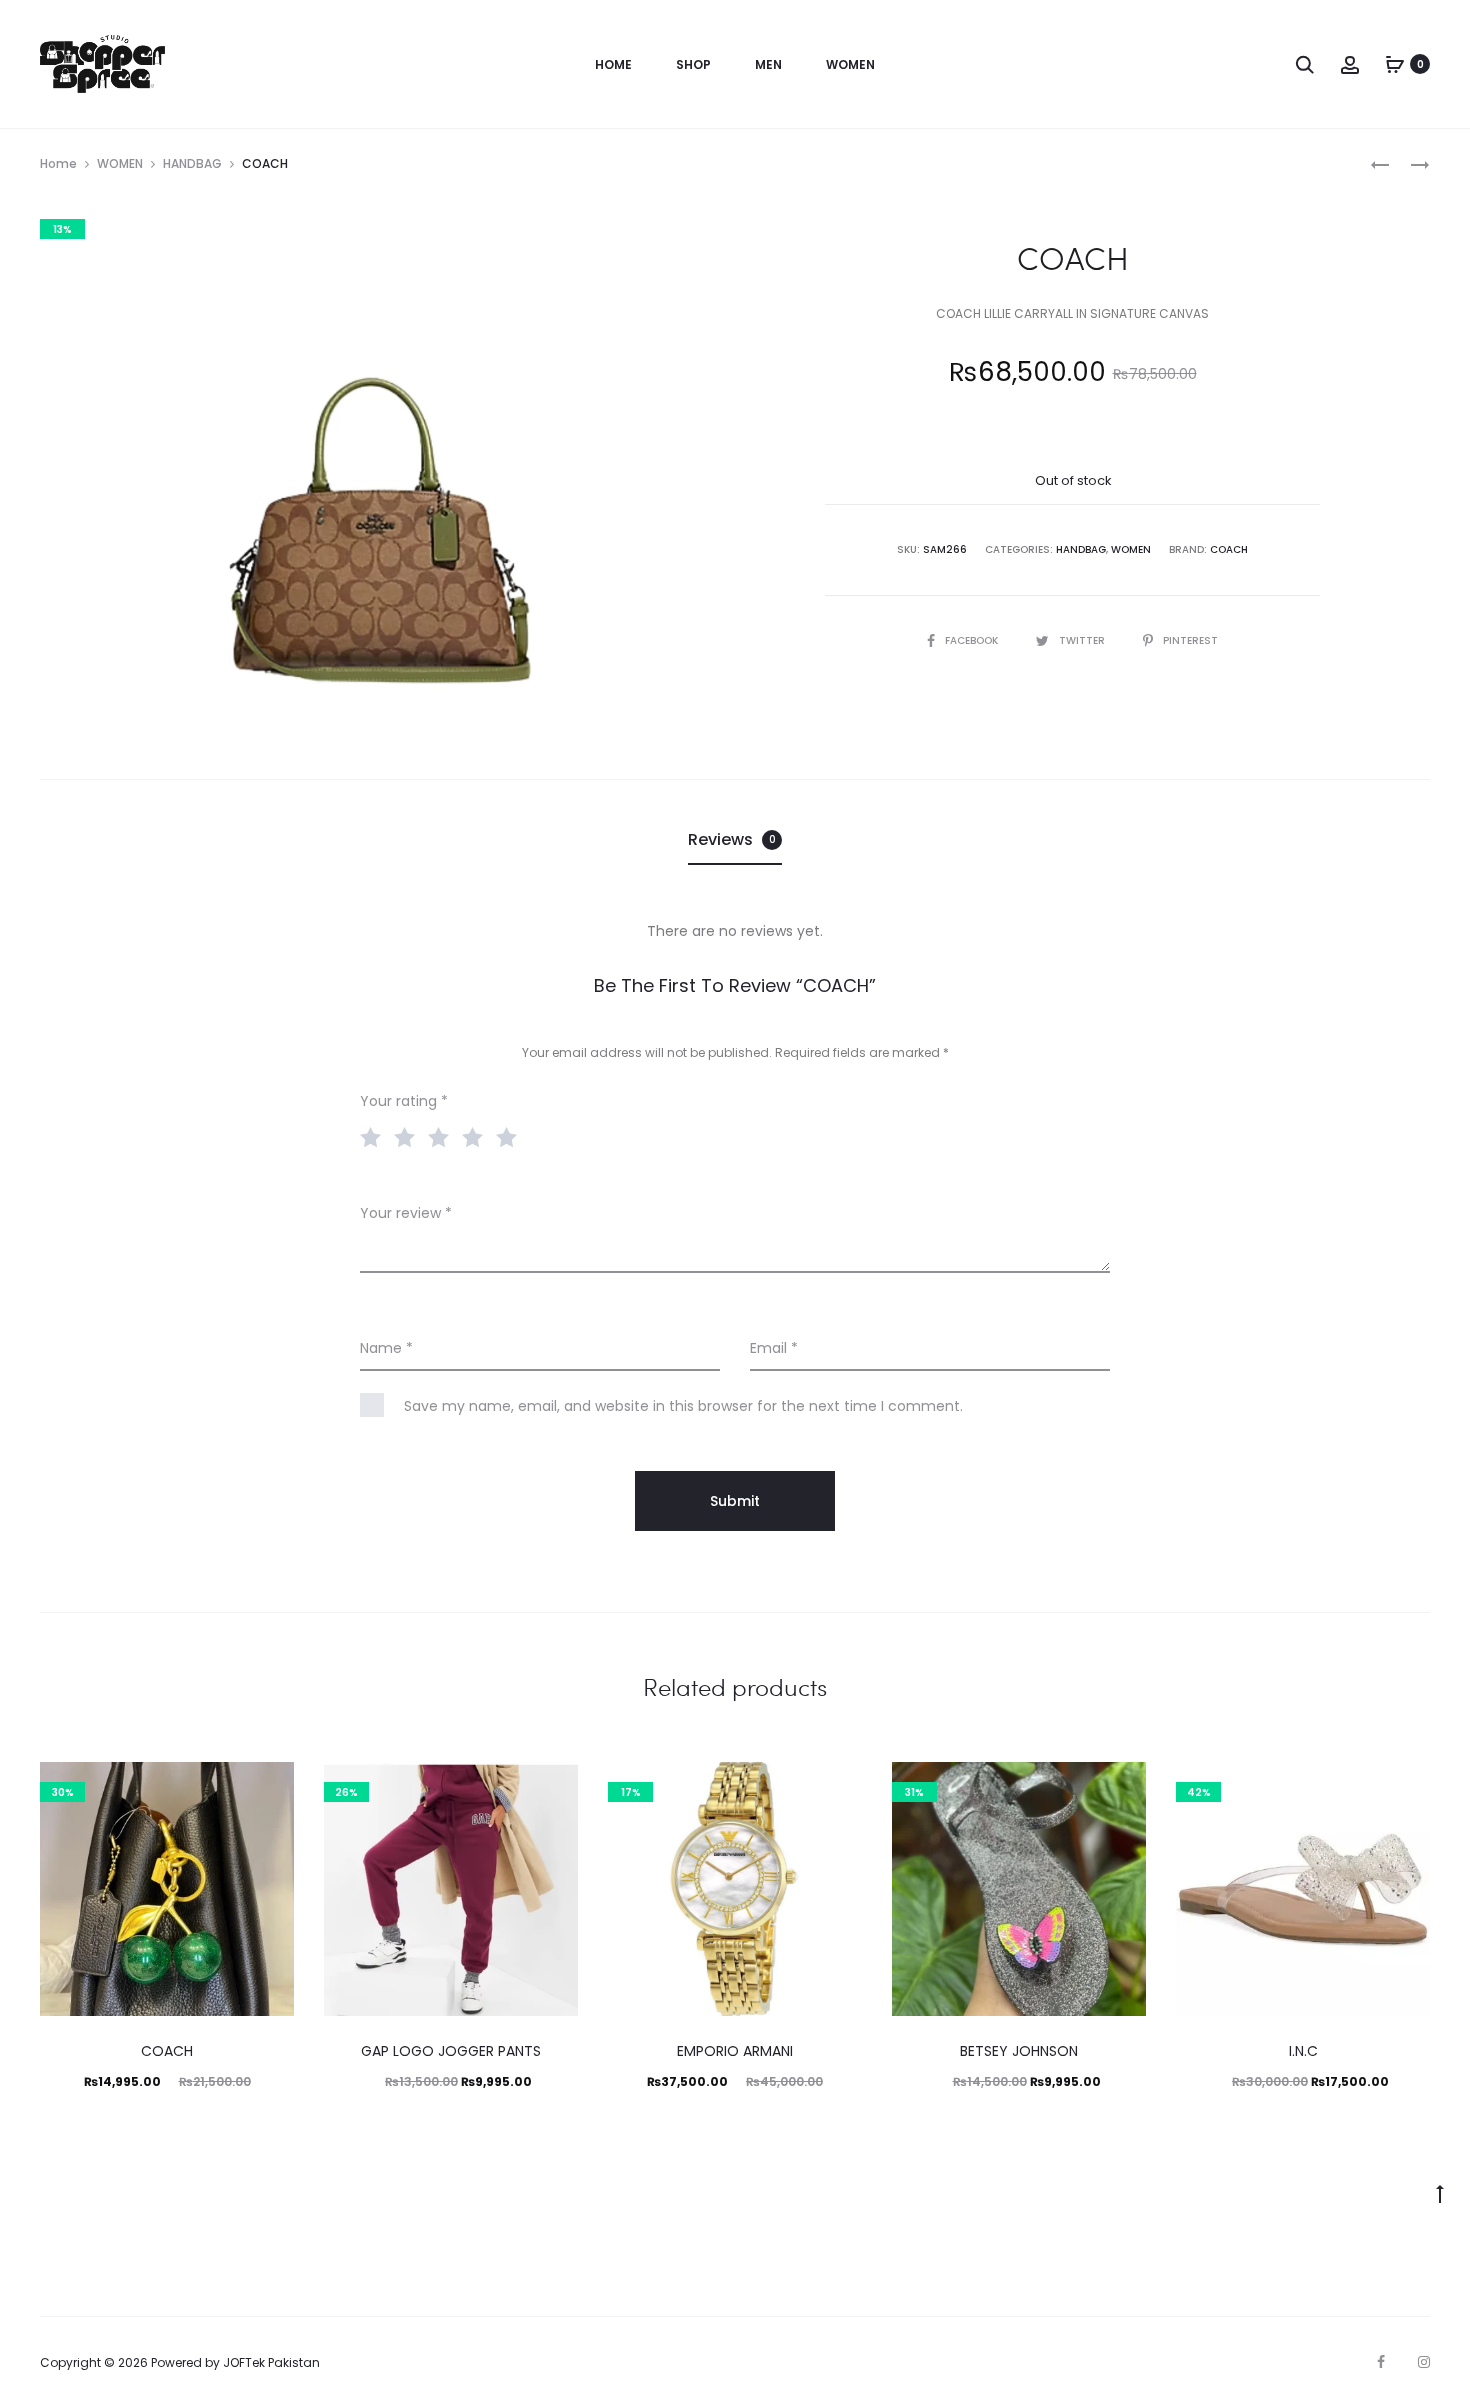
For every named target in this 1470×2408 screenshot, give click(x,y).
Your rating (404, 1101)
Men (768, 64)
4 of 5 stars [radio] (477, 1136)
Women (850, 64)
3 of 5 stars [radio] (443, 1136)
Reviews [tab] (732, 839)
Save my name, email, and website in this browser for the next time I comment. (683, 1406)
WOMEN (120, 163)
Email (774, 1348)
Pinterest (1190, 640)
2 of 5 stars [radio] (409, 1136)
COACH (1229, 549)
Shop (693, 64)
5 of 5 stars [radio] (511, 1136)
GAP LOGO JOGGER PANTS (451, 2051)
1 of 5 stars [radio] (375, 1136)
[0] (1395, 64)
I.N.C (1303, 2051)
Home (613, 64)
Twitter (1083, 640)
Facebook (973, 640)
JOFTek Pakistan (271, 2362)
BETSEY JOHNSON (1019, 2051)
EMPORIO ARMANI (735, 2051)
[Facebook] (1381, 2362)
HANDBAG (192, 163)
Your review (406, 1213)
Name (386, 1348)
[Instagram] (1424, 2362)
